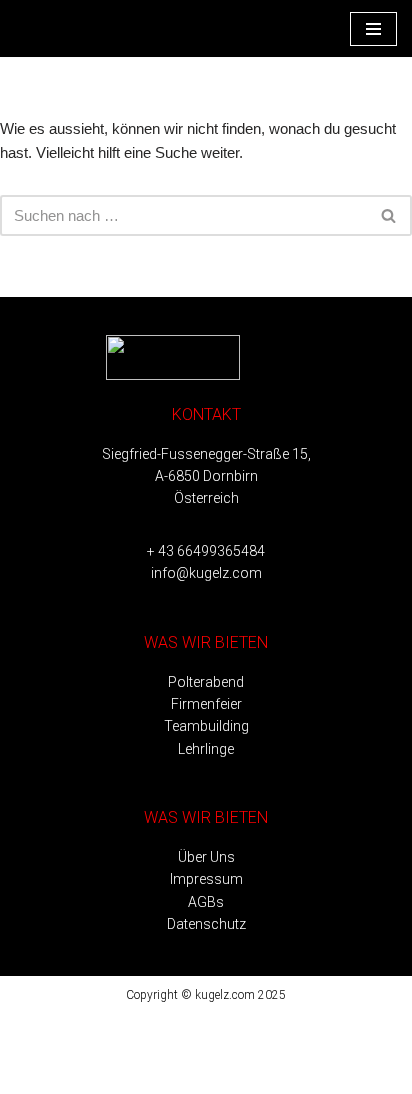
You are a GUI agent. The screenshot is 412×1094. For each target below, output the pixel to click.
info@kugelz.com (206, 573)
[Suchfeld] (389, 215)
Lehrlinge (206, 749)
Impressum (206, 879)
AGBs (206, 902)
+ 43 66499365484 (206, 551)
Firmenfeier (206, 704)
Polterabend (206, 682)
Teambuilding (206, 726)
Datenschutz (206, 924)
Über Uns (206, 857)
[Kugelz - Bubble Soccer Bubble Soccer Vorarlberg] (75, 28)
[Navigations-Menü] (373, 29)
